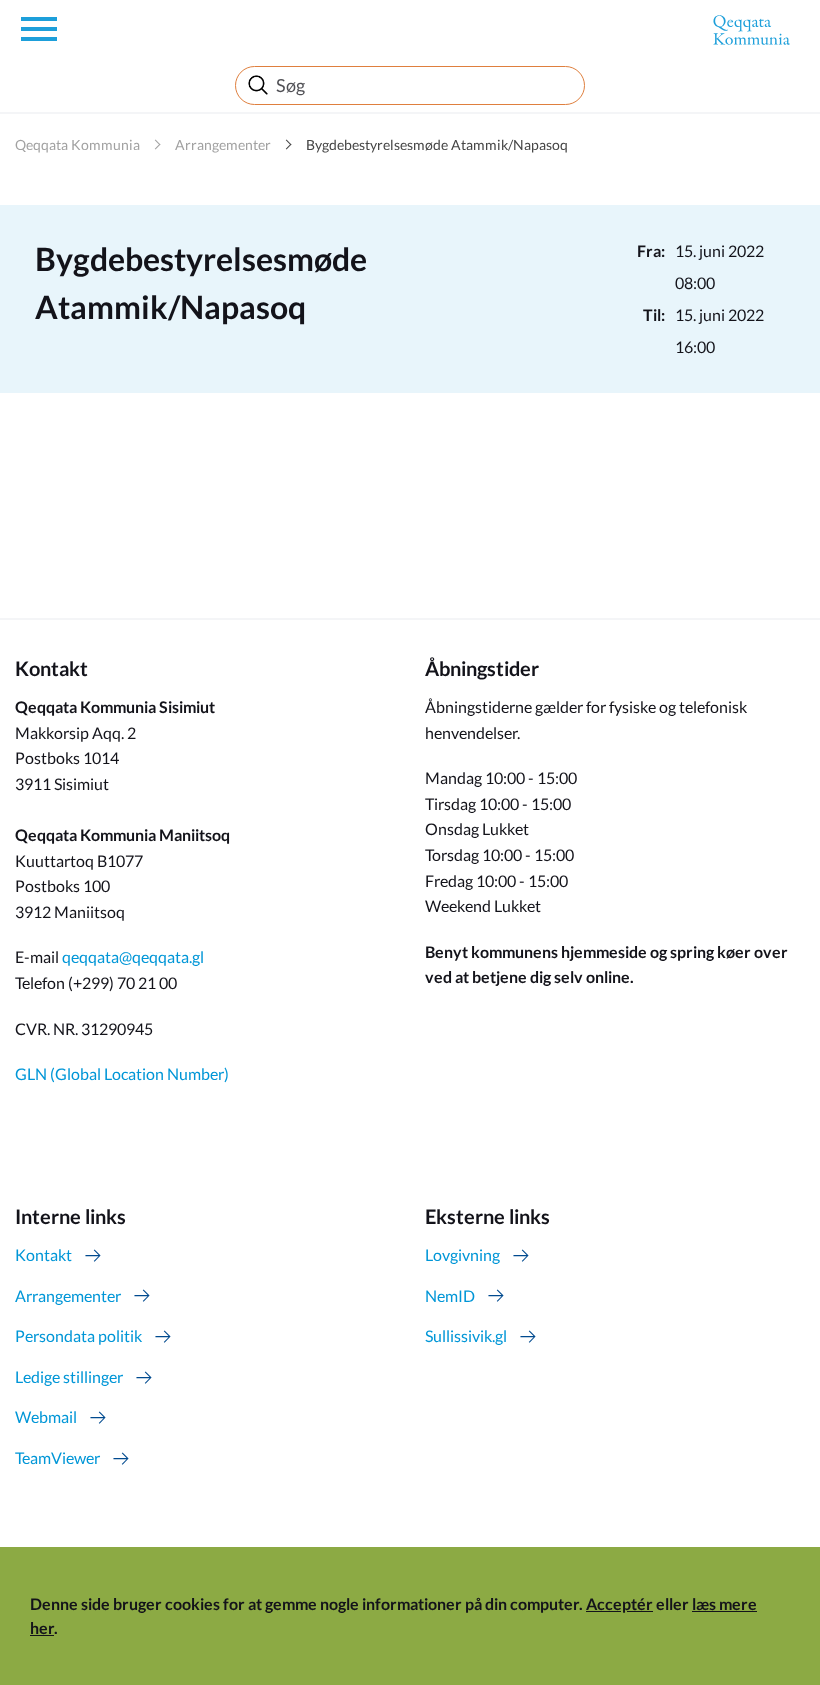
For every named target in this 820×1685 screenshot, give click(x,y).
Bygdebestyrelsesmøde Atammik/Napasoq (437, 144)
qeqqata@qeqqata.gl (133, 956)
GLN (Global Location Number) (122, 1073)
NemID (450, 1295)
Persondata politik (78, 1335)
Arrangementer (223, 144)
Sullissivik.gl (466, 1335)
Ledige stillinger (69, 1376)
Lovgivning (462, 1254)
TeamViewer (57, 1457)
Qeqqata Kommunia (77, 144)
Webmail (46, 1416)
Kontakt (43, 1254)
